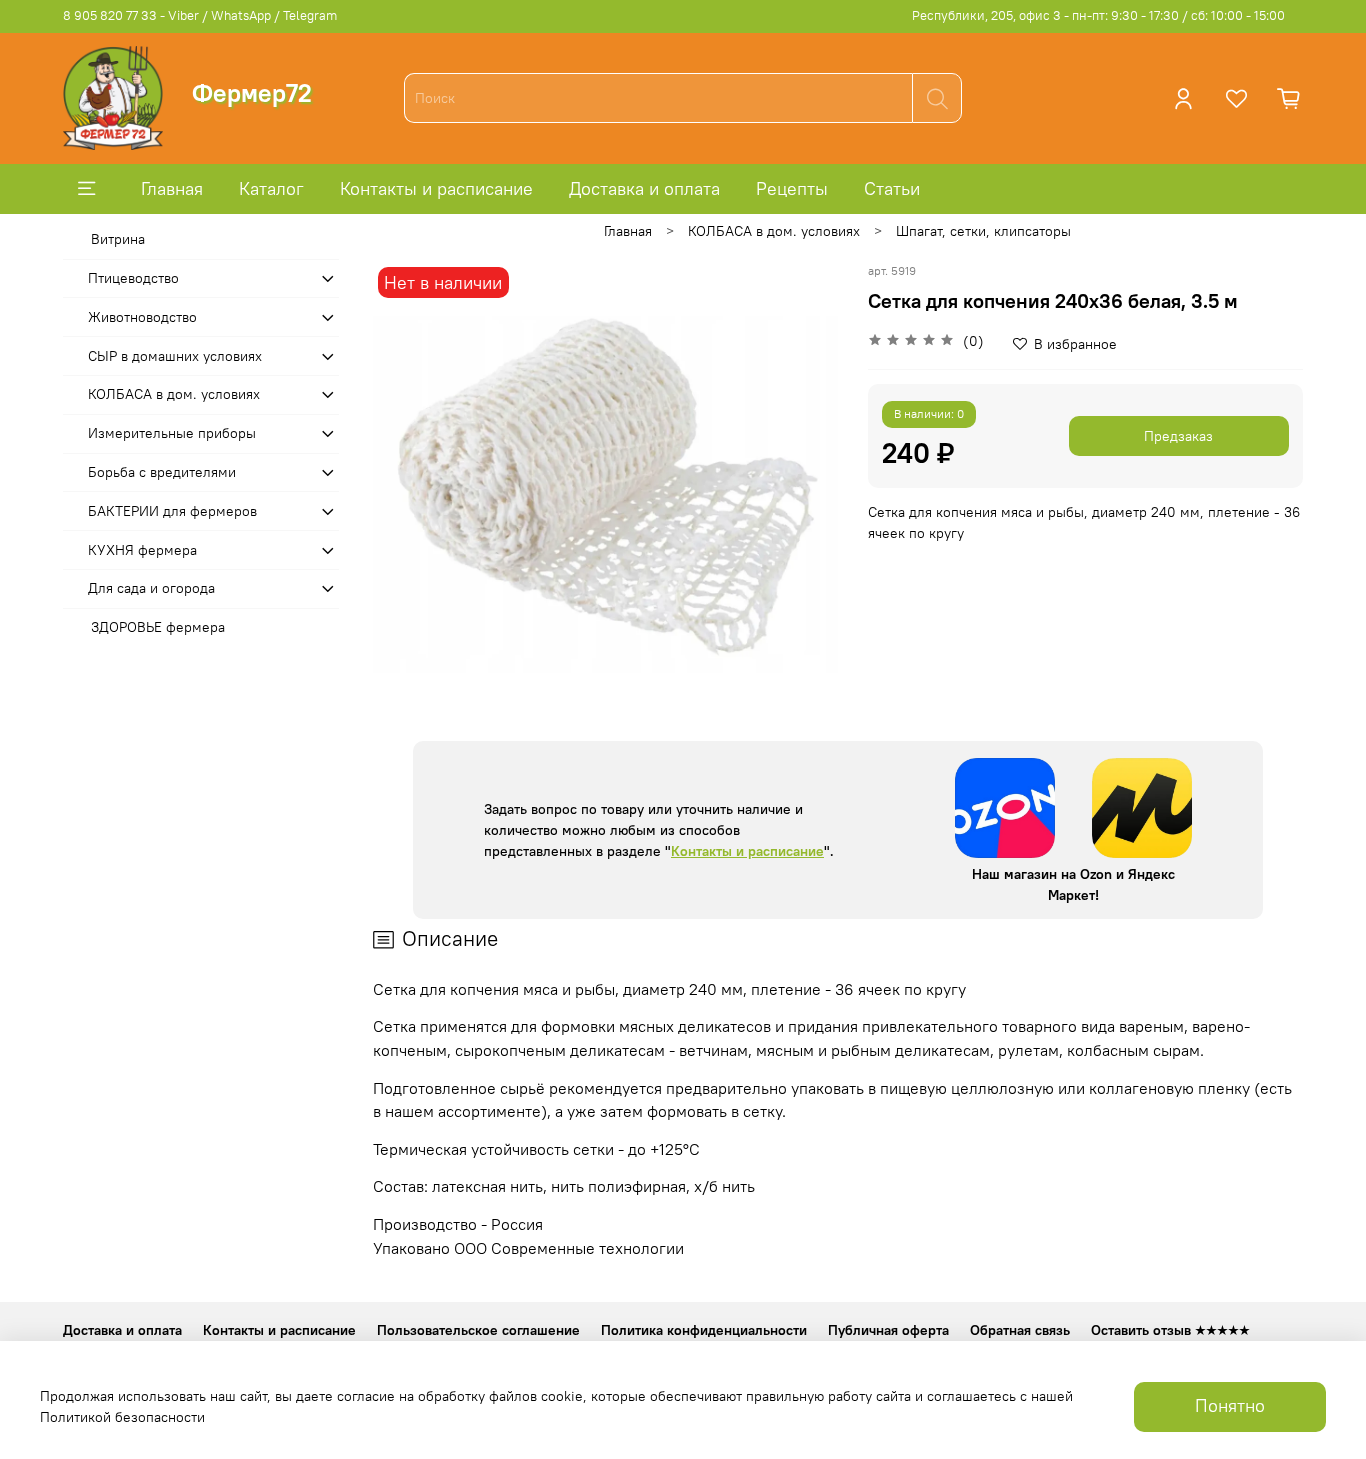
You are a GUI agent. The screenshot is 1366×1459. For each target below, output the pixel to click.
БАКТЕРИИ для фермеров (172, 511)
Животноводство (142, 317)
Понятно (1230, 1406)
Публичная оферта (888, 1330)
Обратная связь (1020, 1330)
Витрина (118, 239)
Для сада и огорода (151, 588)
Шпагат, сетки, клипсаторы (983, 231)
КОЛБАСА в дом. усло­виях (774, 231)
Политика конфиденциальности (704, 1330)
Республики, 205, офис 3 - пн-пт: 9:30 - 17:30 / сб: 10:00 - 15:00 (1098, 15)
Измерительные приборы (172, 433)
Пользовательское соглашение (478, 1330)
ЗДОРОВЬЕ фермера (158, 627)
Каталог (271, 188)
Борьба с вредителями (162, 472)
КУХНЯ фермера (142, 550)
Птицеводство (133, 278)
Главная (172, 188)
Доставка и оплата (644, 188)
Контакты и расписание (436, 188)
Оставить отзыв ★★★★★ (1170, 1330)
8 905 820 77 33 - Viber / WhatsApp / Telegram (200, 15)
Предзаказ (1178, 436)
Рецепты (792, 188)
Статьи (892, 188)
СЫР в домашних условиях (175, 356)
